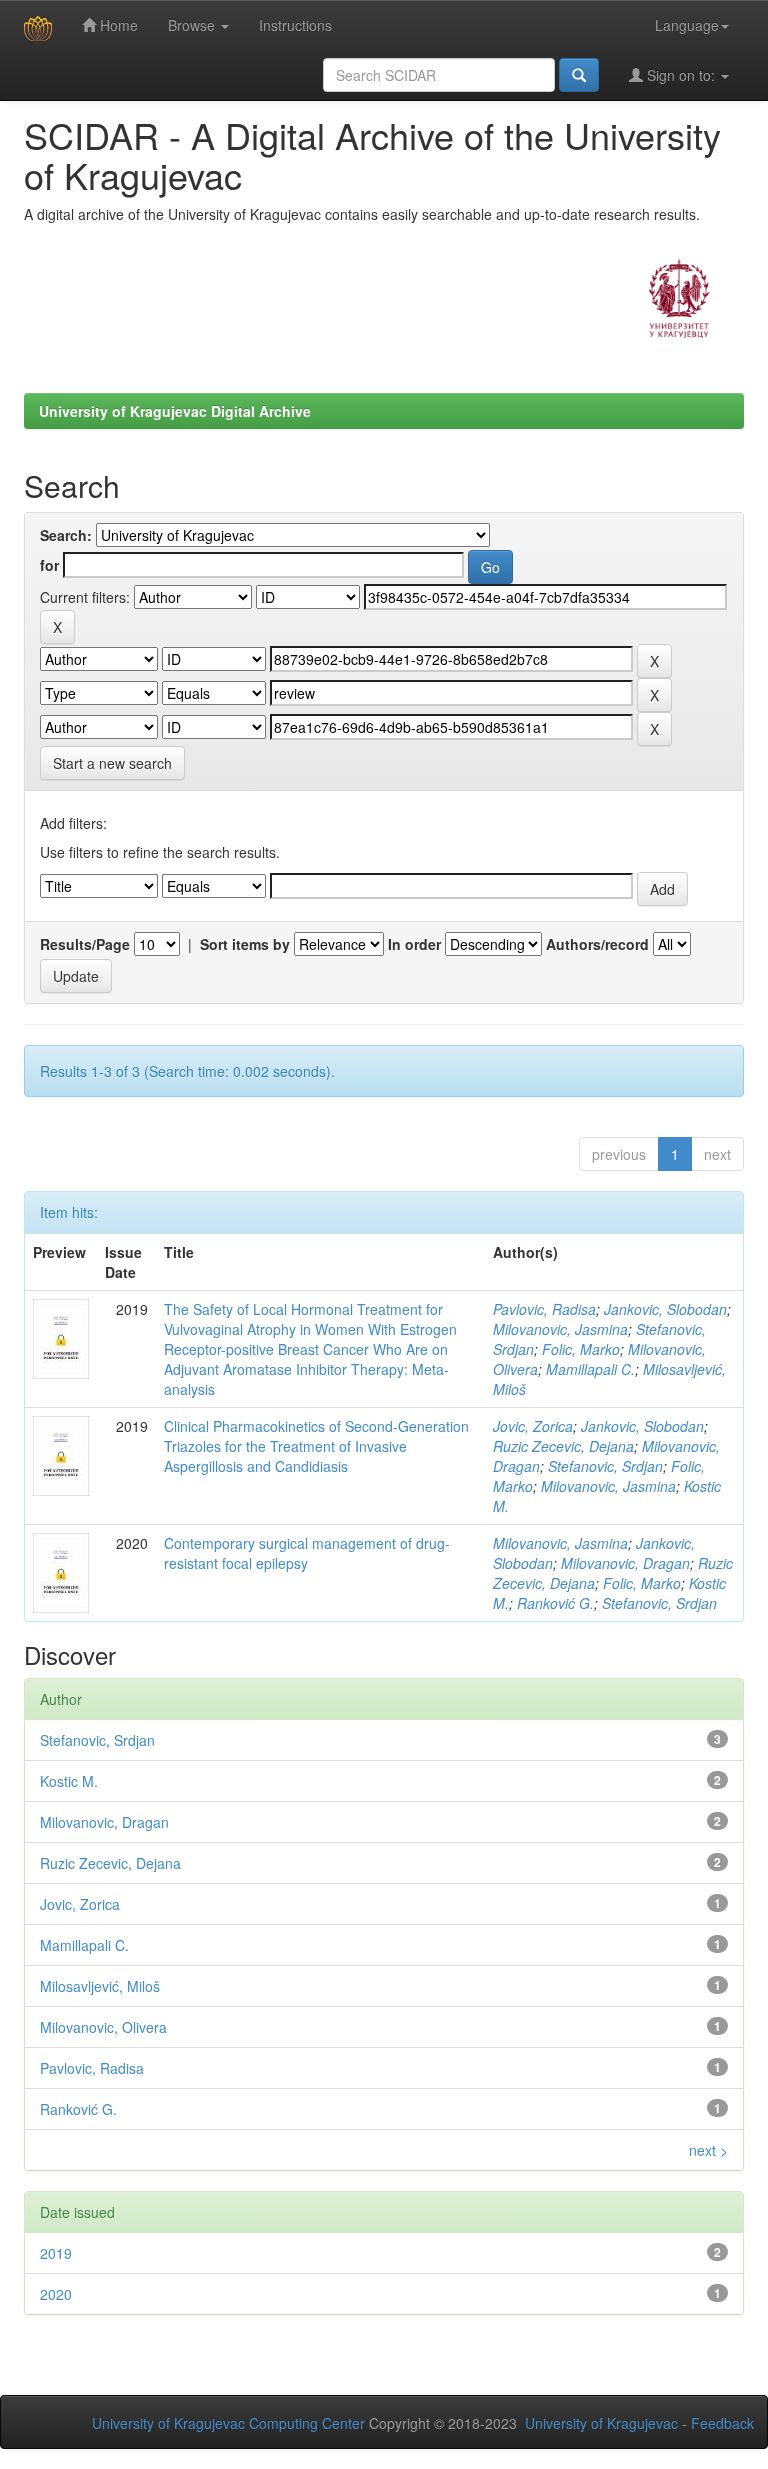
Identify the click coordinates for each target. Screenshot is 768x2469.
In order (414, 944)
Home (117, 25)
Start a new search (112, 763)
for (49, 565)
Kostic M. (69, 1781)
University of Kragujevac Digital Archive (175, 411)
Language (687, 25)
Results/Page (85, 944)
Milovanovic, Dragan (625, 1563)
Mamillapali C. (590, 1369)
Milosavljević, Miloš (100, 1986)
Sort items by (245, 944)
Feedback (722, 2423)
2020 (56, 2294)
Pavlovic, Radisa (544, 1309)
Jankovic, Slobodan (665, 1309)
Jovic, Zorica (533, 1426)
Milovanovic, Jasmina (560, 1329)
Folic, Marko (581, 1349)
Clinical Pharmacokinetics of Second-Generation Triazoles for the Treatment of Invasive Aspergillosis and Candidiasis (316, 1446)
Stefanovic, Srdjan (605, 1466)
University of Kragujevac (601, 2423)
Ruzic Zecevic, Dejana (563, 1446)
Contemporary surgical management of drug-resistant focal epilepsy (307, 1553)
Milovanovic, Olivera (103, 2027)
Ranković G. (555, 1603)
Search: (66, 535)
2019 (56, 2253)
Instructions (295, 25)
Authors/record (597, 944)
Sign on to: (681, 75)
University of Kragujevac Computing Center (228, 2423)
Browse (193, 25)
